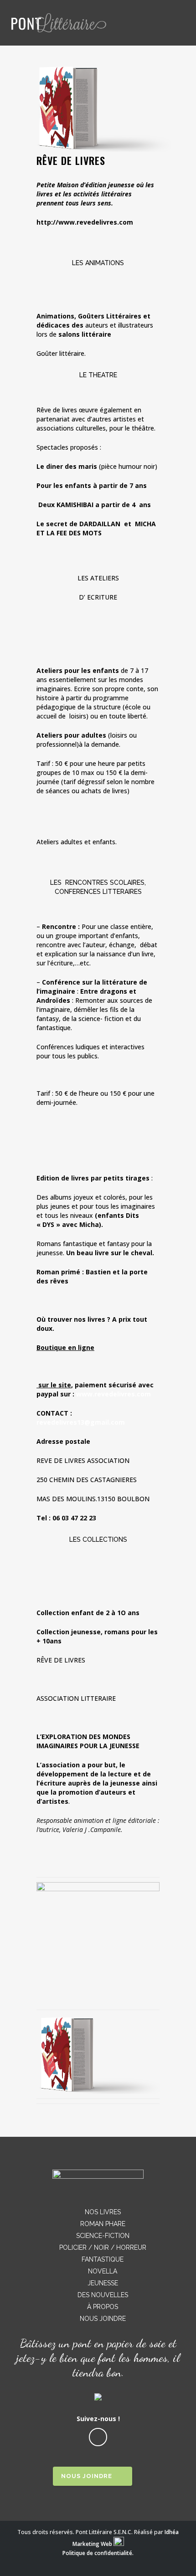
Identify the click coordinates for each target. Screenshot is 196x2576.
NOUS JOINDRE (87, 2476)
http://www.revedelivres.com (85, 222)
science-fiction (103, 2236)
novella (103, 2271)
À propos (103, 2307)
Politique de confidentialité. (98, 2553)
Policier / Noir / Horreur (103, 2248)
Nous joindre (103, 2319)
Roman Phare (103, 2224)
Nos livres (103, 2212)
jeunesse (103, 2283)
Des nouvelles (103, 2295)
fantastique (103, 2259)
